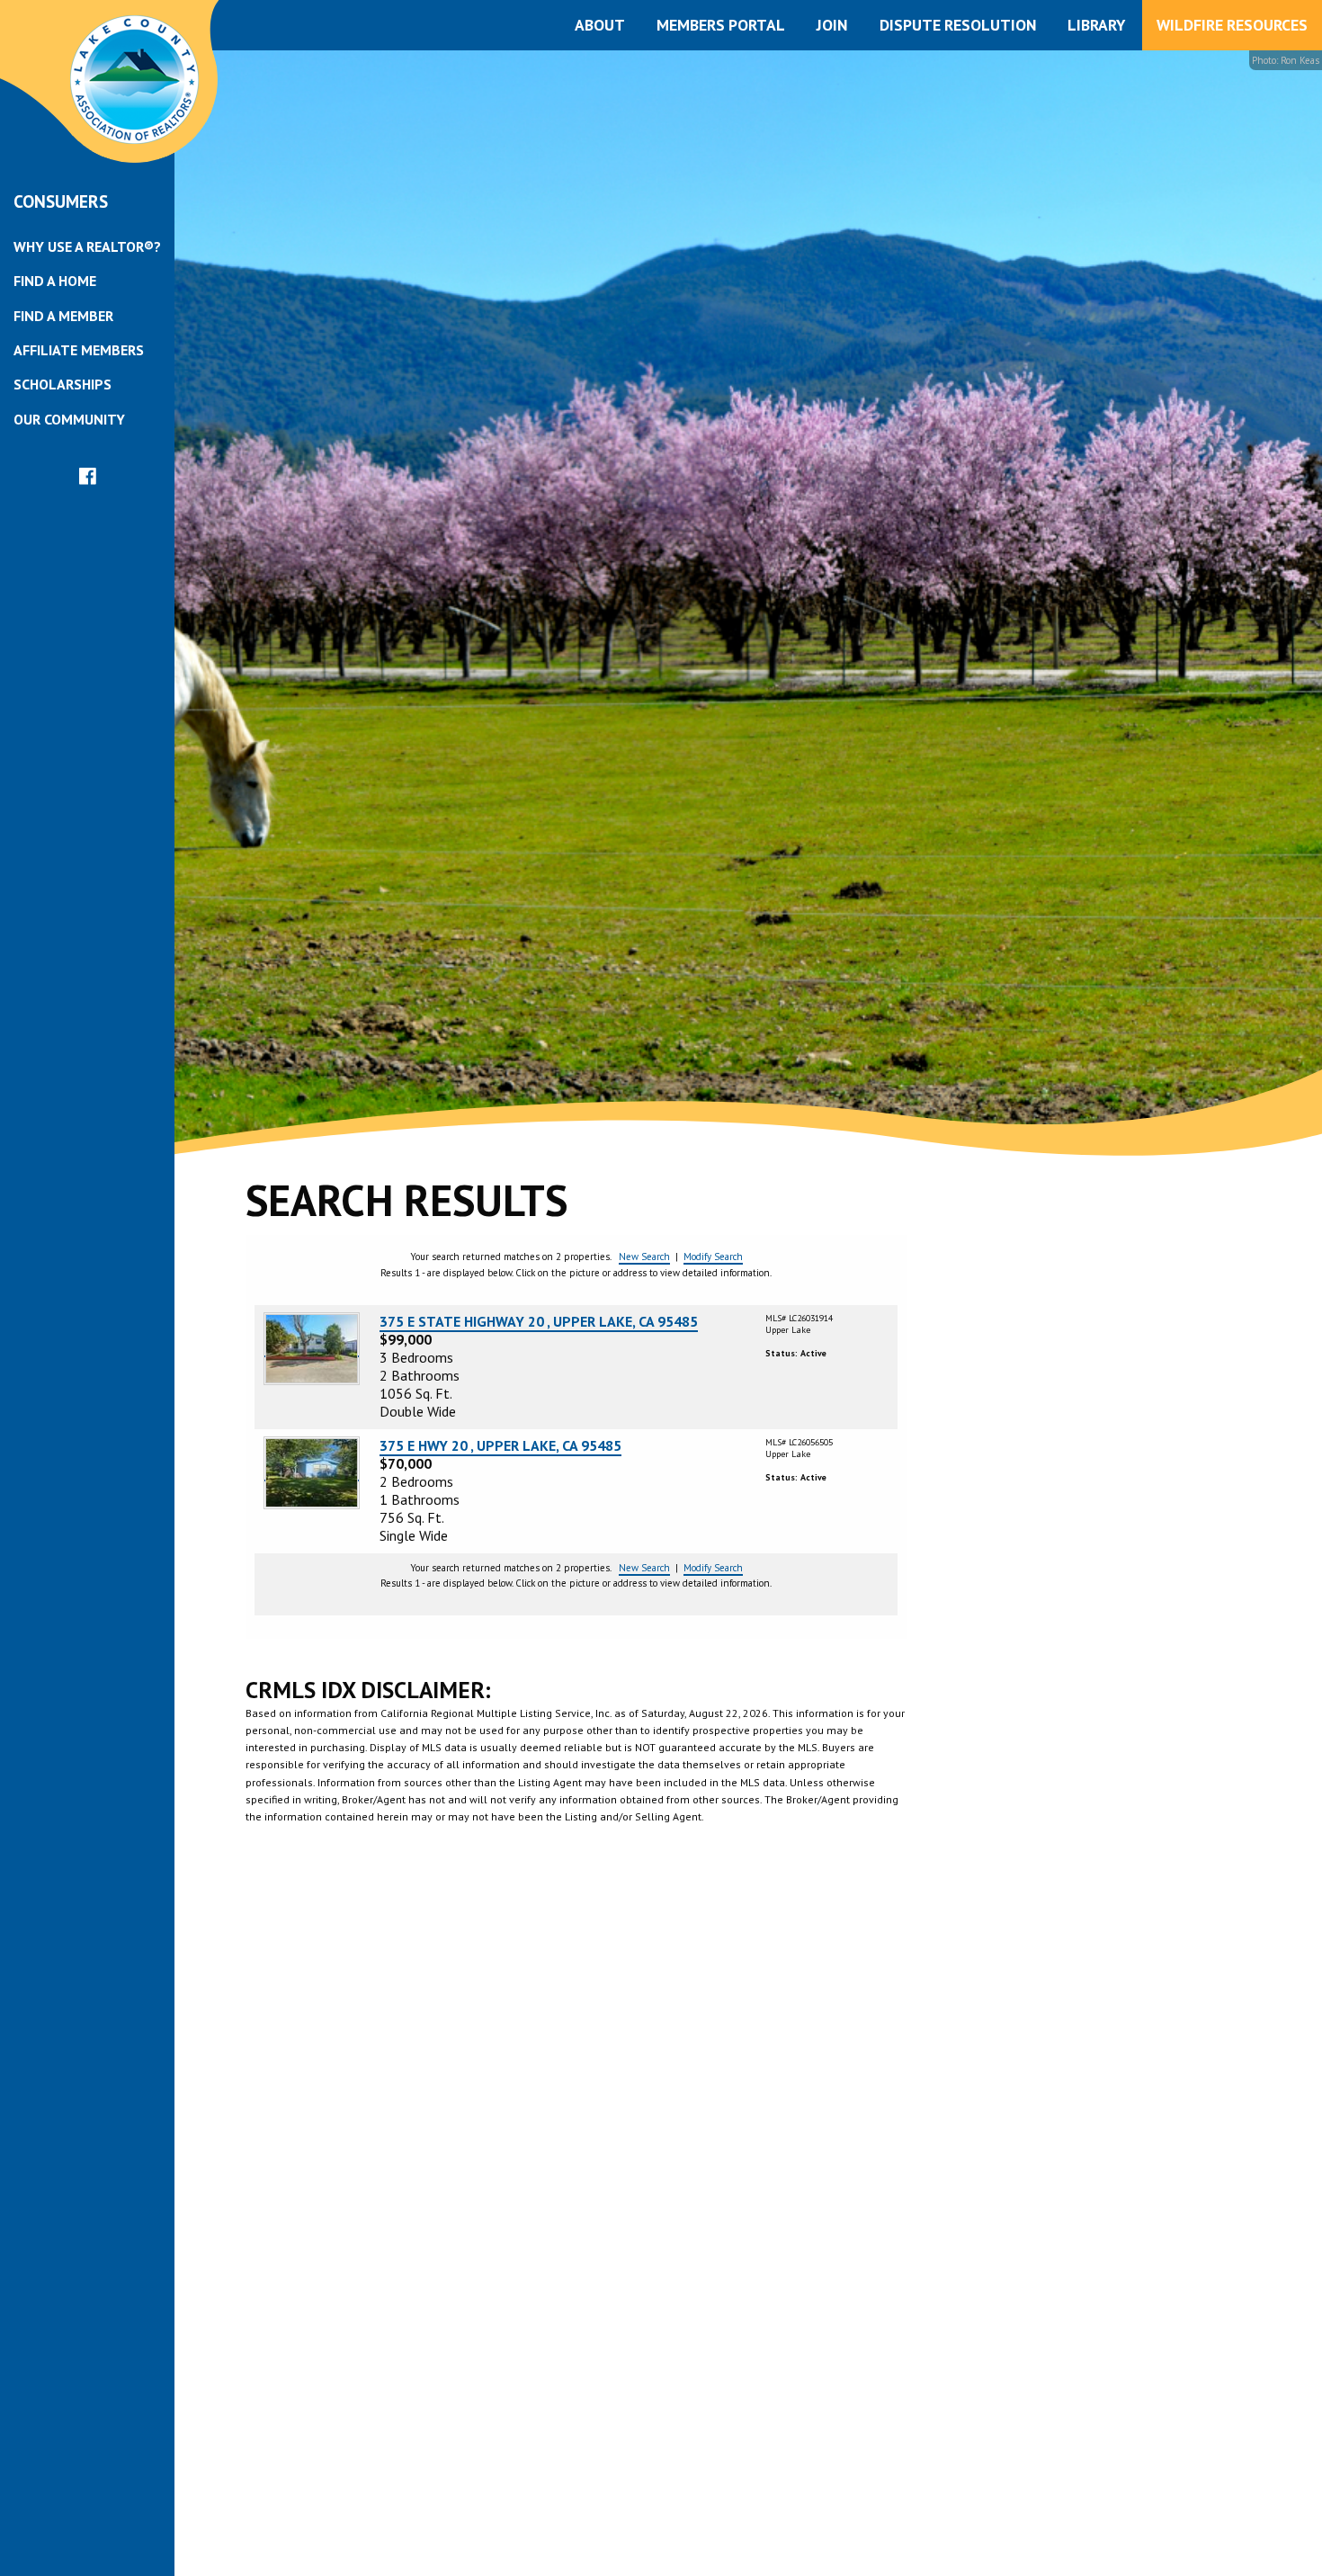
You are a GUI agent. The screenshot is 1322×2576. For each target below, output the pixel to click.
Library (1096, 25)
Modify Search (713, 1257)
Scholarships (63, 384)
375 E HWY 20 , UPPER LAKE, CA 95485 (500, 1445)
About (600, 25)
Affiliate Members (79, 350)
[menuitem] (87, 246)
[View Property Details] (312, 1347)
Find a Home (55, 281)
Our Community (69, 419)
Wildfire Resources (1232, 25)
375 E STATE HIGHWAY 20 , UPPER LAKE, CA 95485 (539, 1321)
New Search (644, 1257)
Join (832, 25)
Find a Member (63, 316)
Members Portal (721, 25)
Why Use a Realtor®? (87, 246)
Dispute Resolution (958, 25)
